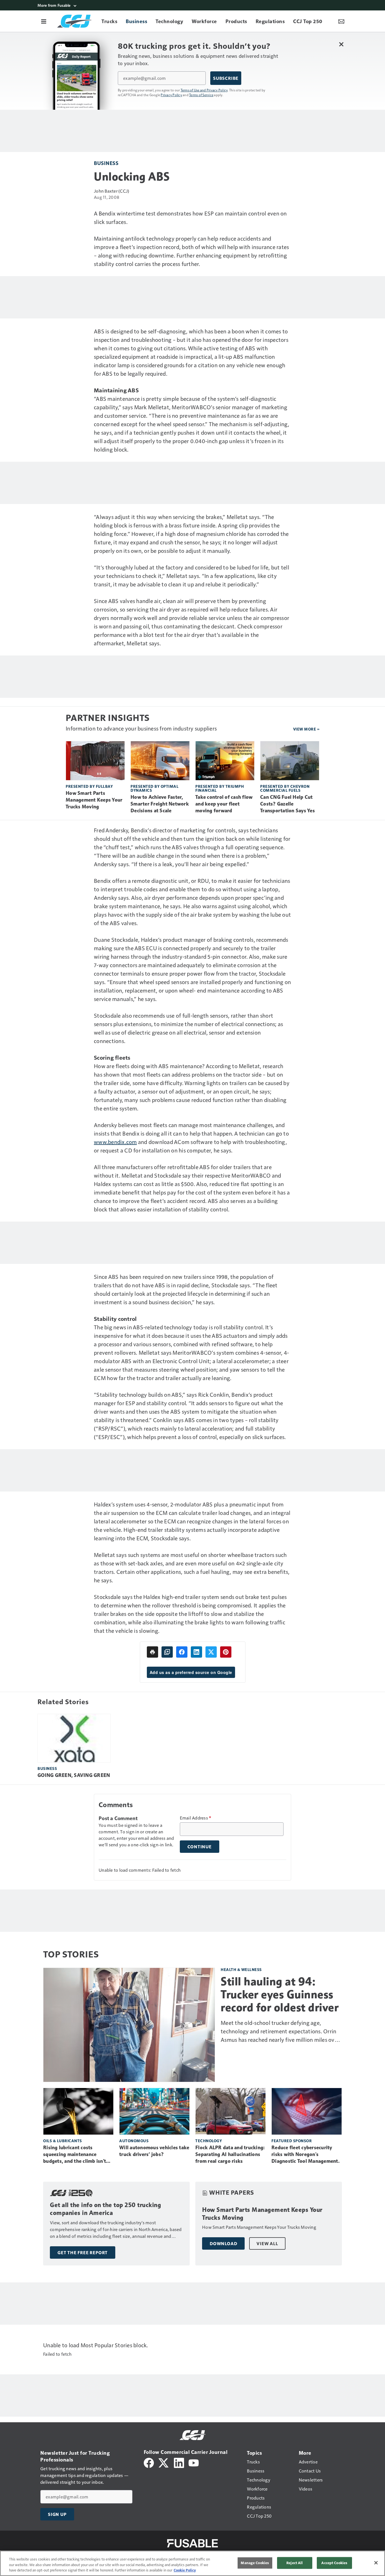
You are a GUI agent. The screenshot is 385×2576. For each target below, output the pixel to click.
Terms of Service (201, 95)
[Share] (182, 1652)
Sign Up (57, 2514)
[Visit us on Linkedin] (179, 2462)
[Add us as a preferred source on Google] (167, 1652)
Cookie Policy (185, 2570)
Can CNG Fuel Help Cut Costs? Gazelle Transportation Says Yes (287, 804)
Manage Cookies (255, 2563)
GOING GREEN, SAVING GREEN (74, 1775)
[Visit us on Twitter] (164, 2462)
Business (106, 163)
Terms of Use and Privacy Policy (204, 90)
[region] (193, 2563)
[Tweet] (211, 1652)
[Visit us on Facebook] (149, 2462)
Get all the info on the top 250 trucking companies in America (105, 2209)
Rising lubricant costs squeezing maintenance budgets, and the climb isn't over (75, 2155)
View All (267, 2243)
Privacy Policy (171, 95)
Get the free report (83, 2252)
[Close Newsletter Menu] (341, 44)
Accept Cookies (334, 2563)
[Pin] (226, 1652)
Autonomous (134, 2141)
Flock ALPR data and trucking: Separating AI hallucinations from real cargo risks (230, 2154)
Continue (200, 1847)
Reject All (295, 2563)
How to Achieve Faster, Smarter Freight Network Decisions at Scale (160, 804)
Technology (209, 2141)
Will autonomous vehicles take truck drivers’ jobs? (154, 2151)
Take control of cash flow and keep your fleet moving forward (224, 804)
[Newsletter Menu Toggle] (341, 21)
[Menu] (44, 21)
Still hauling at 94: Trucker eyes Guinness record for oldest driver (280, 1994)
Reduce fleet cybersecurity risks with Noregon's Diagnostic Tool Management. (306, 2154)
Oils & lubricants (63, 2141)
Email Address (196, 1818)
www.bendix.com (115, 1142)
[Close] (376, 2563)
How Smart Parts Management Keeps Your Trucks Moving (94, 800)
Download (223, 2243)
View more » (306, 729)
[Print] (152, 1652)
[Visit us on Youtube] (194, 2462)
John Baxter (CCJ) (111, 191)
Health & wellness (241, 1969)
